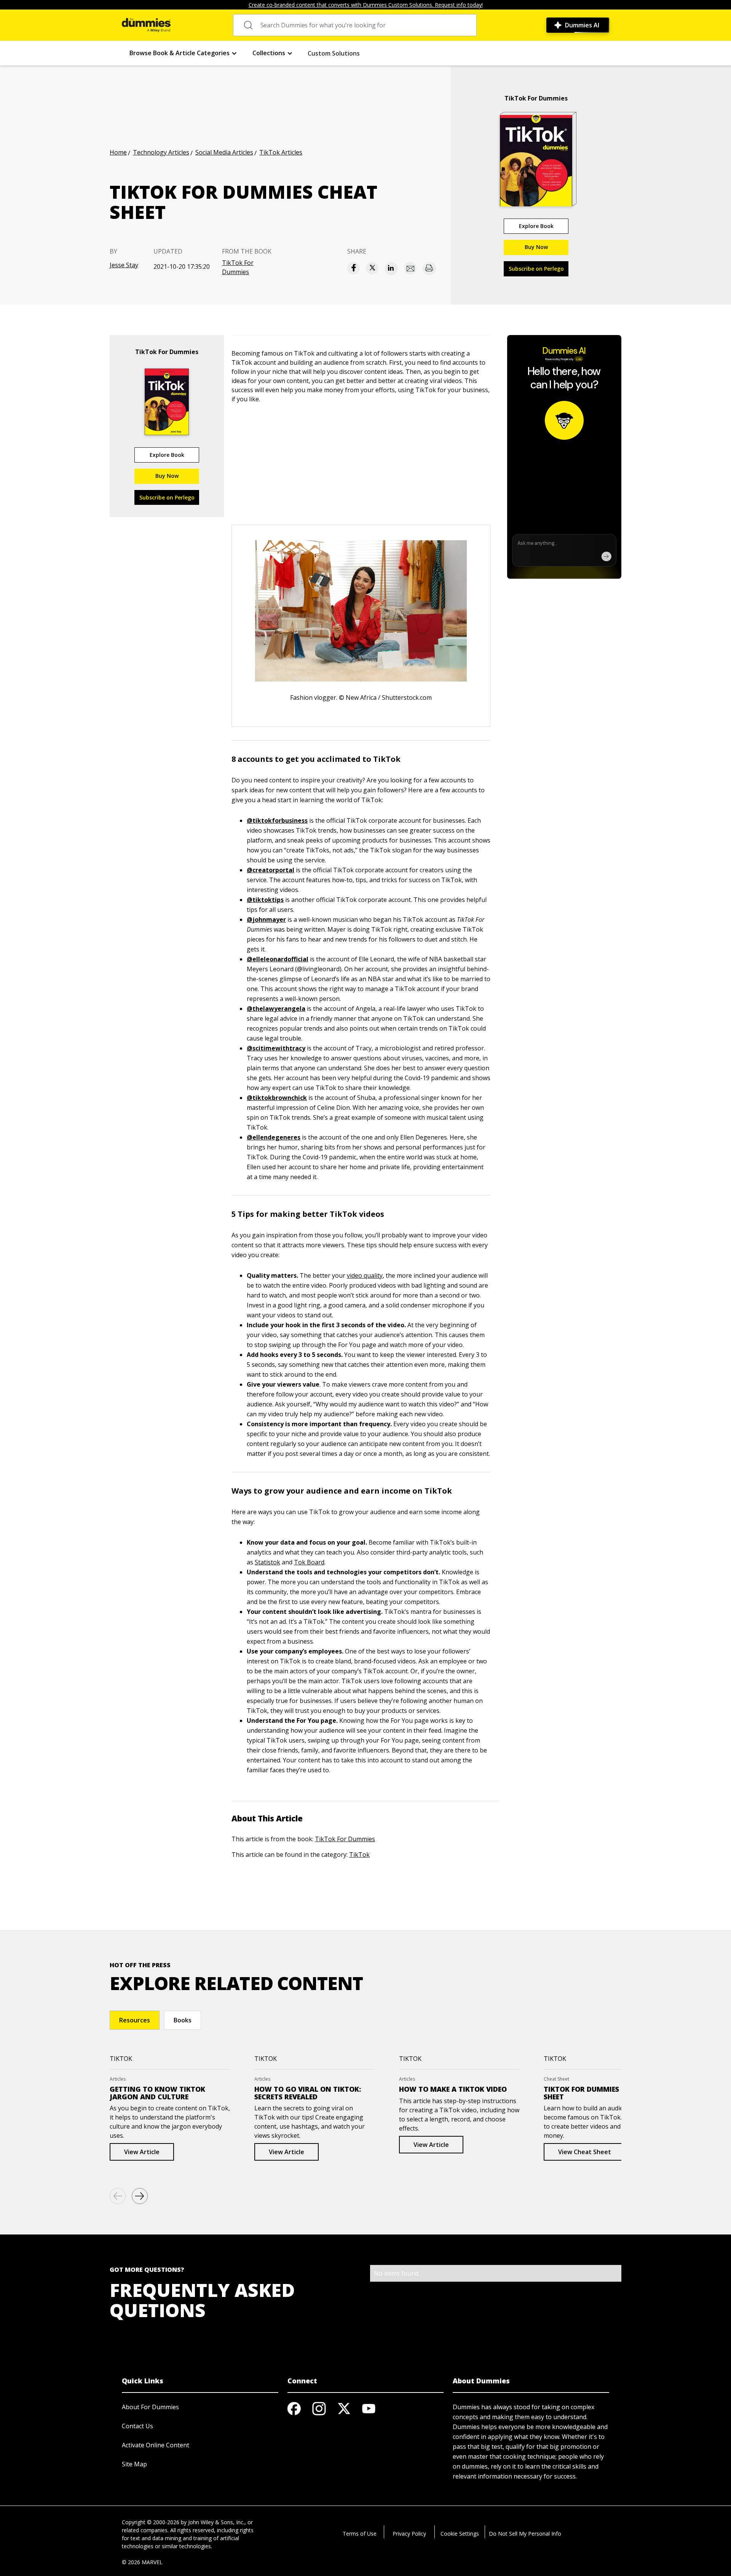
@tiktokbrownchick (277, 1098)
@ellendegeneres (274, 1137)
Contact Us (137, 2426)
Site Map (134, 2464)
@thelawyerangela (276, 1009)
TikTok (359, 1855)
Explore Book (536, 226)
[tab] (135, 2020)
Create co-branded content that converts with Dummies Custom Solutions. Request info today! (366, 5)
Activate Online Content (156, 2445)
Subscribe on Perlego (536, 269)
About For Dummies (150, 2407)
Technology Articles (161, 152)
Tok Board (309, 1562)
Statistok (267, 1562)
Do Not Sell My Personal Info (525, 2534)
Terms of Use (360, 2534)
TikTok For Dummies (238, 267)
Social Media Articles (224, 152)
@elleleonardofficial (278, 959)
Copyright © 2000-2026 (151, 2522)
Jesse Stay (124, 265)
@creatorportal (271, 870)
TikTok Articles (281, 152)
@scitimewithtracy (276, 1048)
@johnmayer (266, 919)
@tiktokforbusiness (277, 820)
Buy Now (536, 247)
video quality (365, 1275)
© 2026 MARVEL (142, 2562)
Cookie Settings (460, 2534)
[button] (183, 53)
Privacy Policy (409, 2534)
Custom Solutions (334, 53)
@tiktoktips (265, 900)
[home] (146, 25)
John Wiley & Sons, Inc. (216, 2522)
